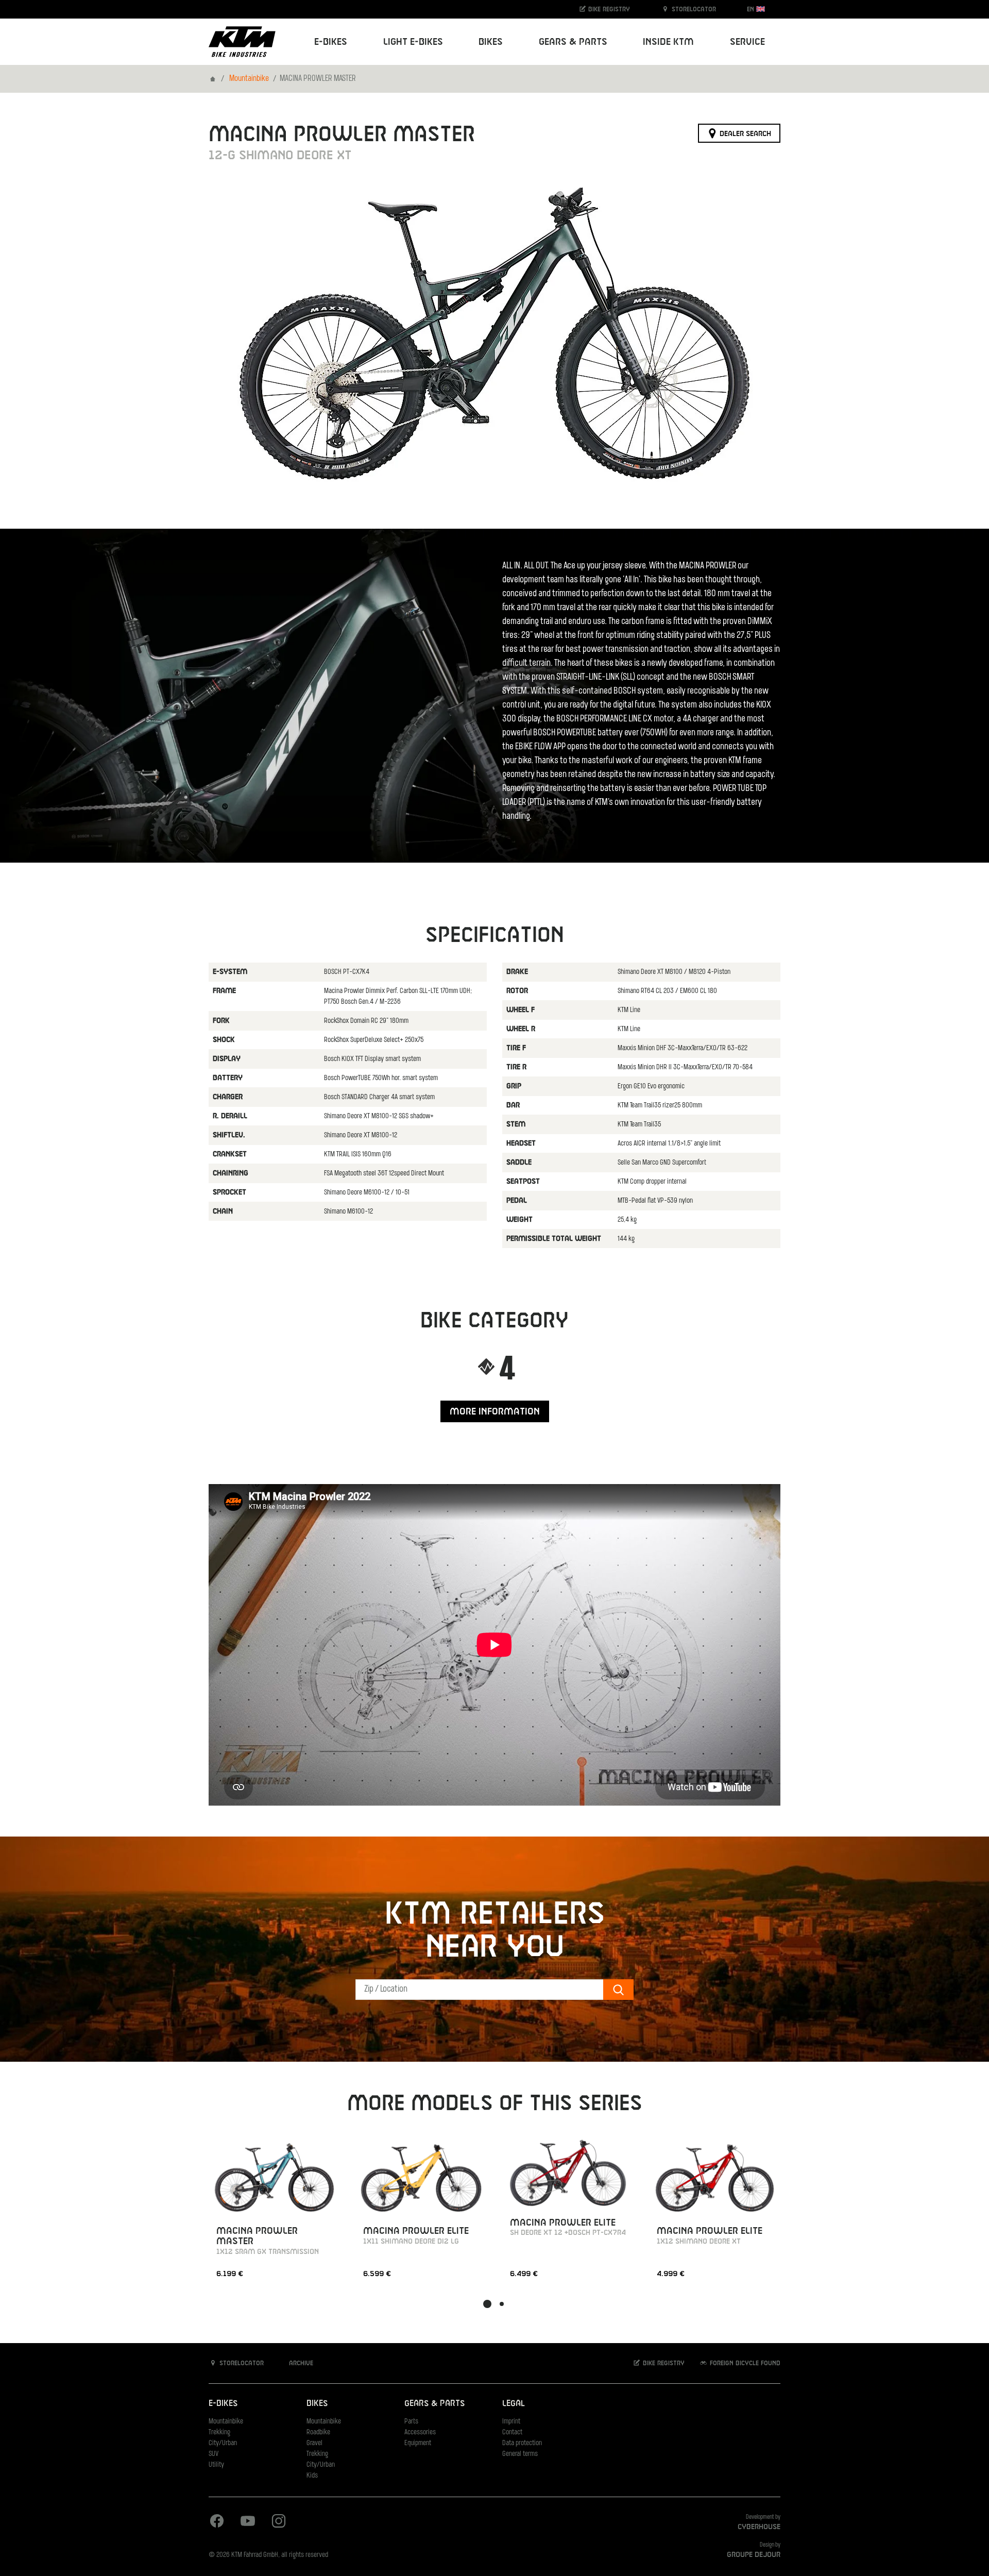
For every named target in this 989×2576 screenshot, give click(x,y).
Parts (411, 2422)
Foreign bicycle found (744, 2363)
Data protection (522, 2443)
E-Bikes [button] (331, 42)
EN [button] (752, 9)
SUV (214, 2454)
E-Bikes (223, 2404)
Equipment (418, 2443)
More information (495, 1412)
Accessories (420, 2432)
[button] (487, 2304)
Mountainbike (249, 79)
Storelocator (693, 9)
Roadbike (318, 2432)
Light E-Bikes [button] (413, 42)
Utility (216, 2465)
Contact (512, 2432)
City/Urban (223, 2443)
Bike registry (608, 9)
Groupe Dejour (754, 2555)
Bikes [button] (491, 42)
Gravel (314, 2443)
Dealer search (744, 133)
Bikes (317, 2404)
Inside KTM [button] (668, 42)
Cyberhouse (759, 2527)
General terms (520, 2454)
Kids (312, 2476)
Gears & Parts (434, 2404)
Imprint (511, 2422)
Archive (300, 2363)
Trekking (219, 2432)
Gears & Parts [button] (573, 42)
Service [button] (747, 42)
